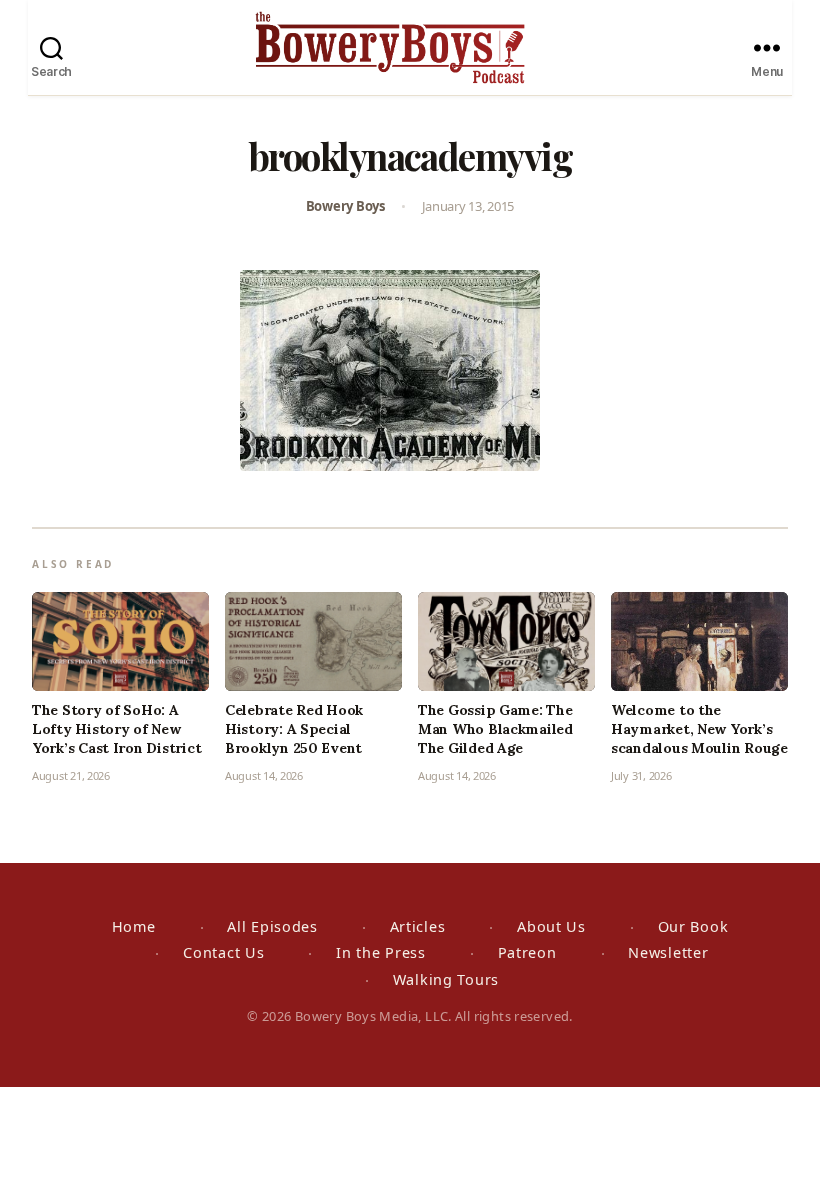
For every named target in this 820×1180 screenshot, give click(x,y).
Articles (418, 926)
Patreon (527, 952)
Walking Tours (446, 979)
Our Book (693, 926)
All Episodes (272, 926)
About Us (551, 926)
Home (134, 926)
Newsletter (668, 952)
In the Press (381, 952)
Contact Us (223, 952)
